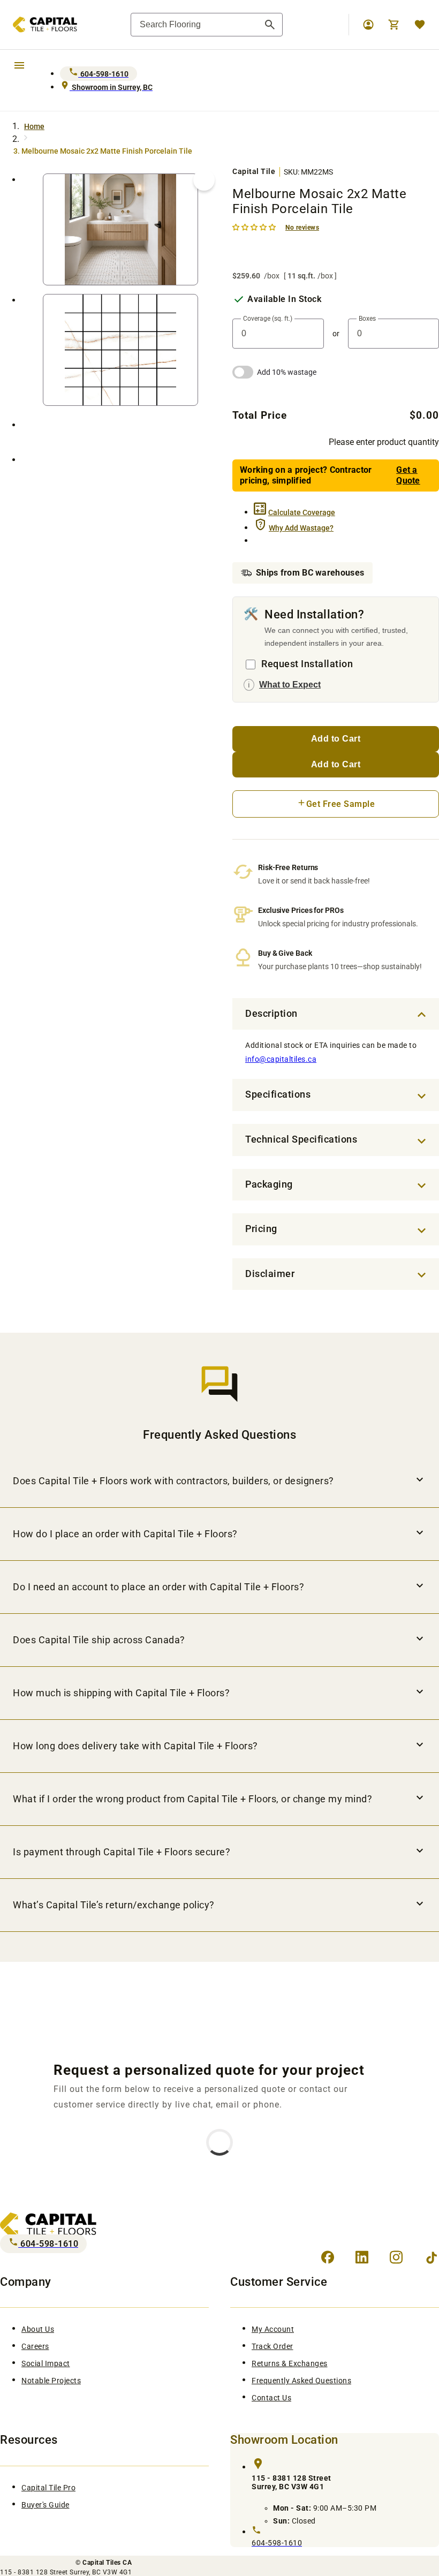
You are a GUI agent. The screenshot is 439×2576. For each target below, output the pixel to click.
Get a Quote (408, 475)
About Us (38, 2329)
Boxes (367, 319)
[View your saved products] (420, 25)
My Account (273, 2329)
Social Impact (46, 2363)
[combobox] (207, 25)
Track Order (273, 2346)
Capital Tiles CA (107, 2563)
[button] (255, 227)
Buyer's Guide (46, 2505)
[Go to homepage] (39, 25)
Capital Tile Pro (48, 2488)
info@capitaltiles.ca (281, 1059)
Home (34, 126)
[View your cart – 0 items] (394, 25)
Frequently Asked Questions (301, 2381)
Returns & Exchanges (290, 2363)
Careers (35, 2346)
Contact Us (271, 2398)
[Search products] (270, 25)
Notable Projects (51, 2381)
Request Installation (307, 664)
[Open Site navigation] (19, 65)
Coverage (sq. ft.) (268, 319)
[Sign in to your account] (368, 25)
